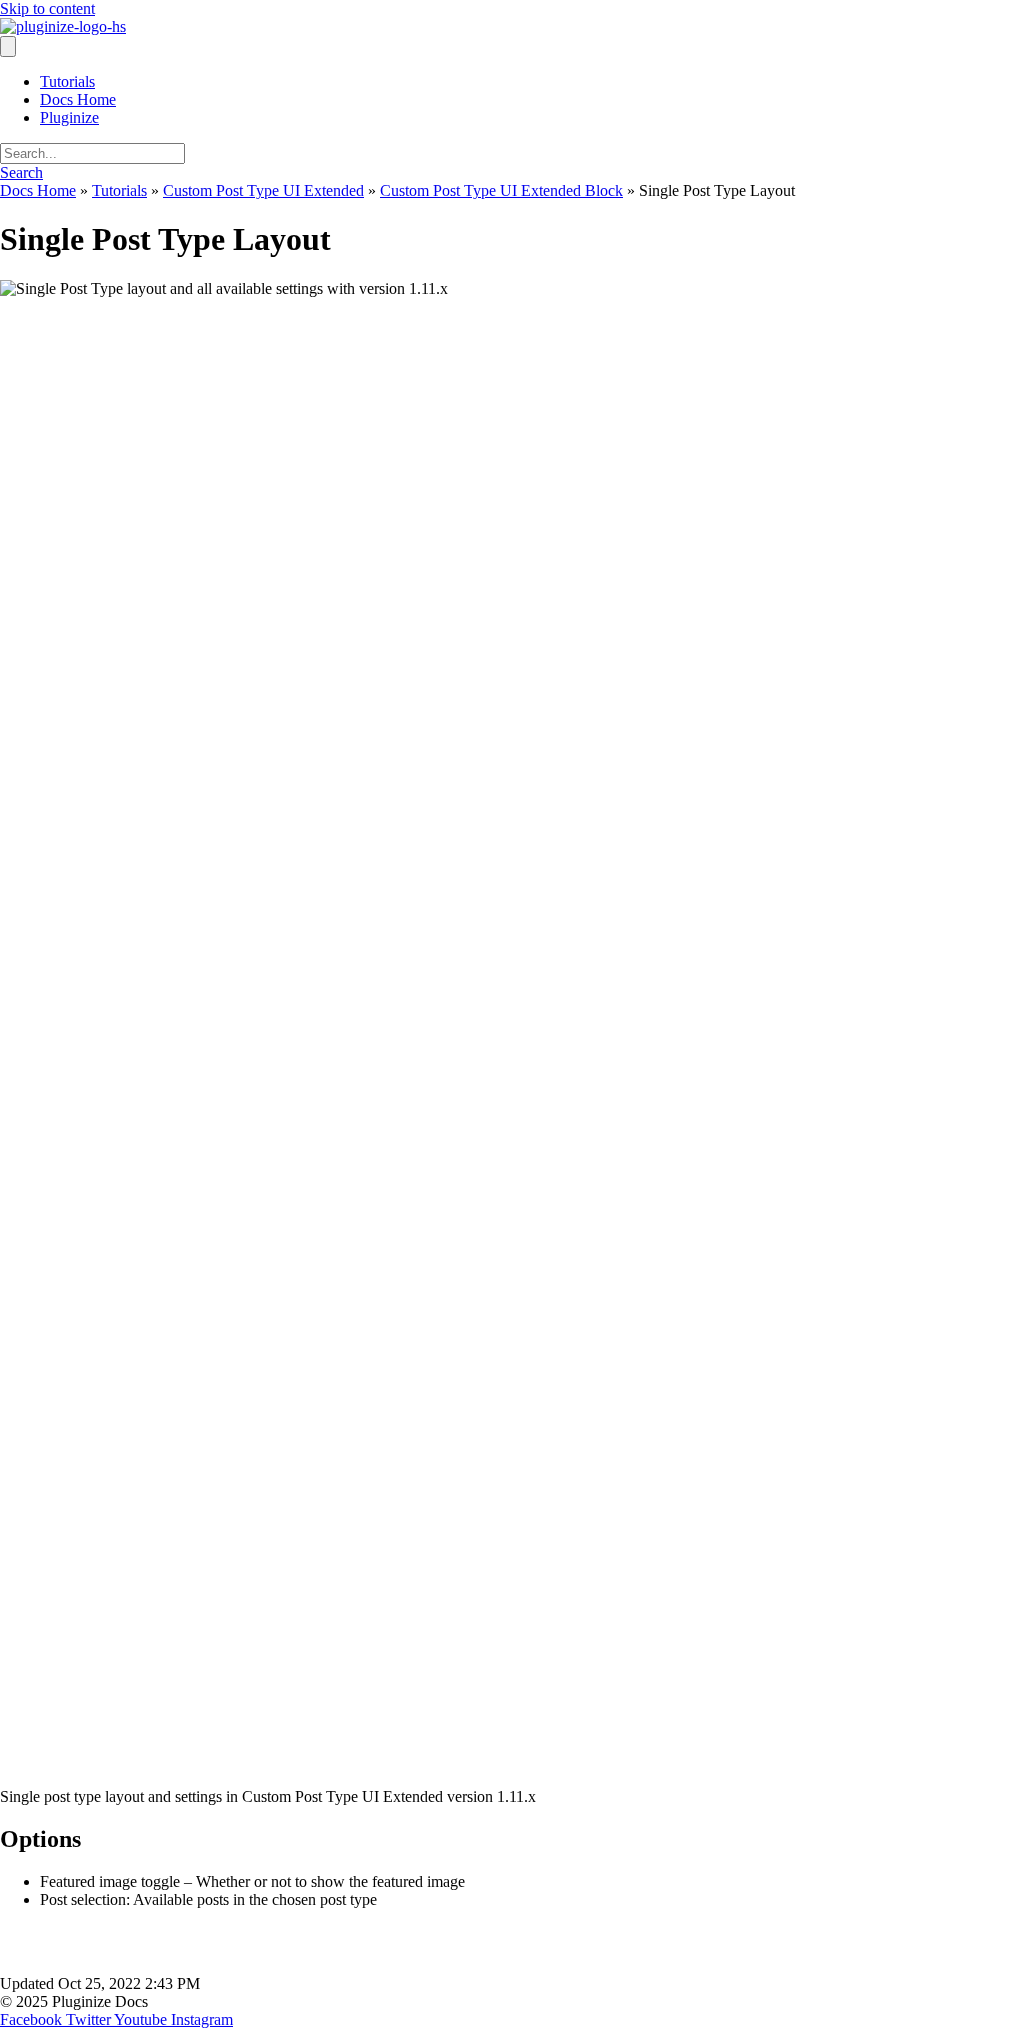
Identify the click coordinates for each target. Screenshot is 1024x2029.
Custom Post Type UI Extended (263, 190)
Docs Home (78, 99)
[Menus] (8, 46)
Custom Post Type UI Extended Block (501, 190)
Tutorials (67, 81)
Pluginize (69, 117)
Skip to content (47, 8)
